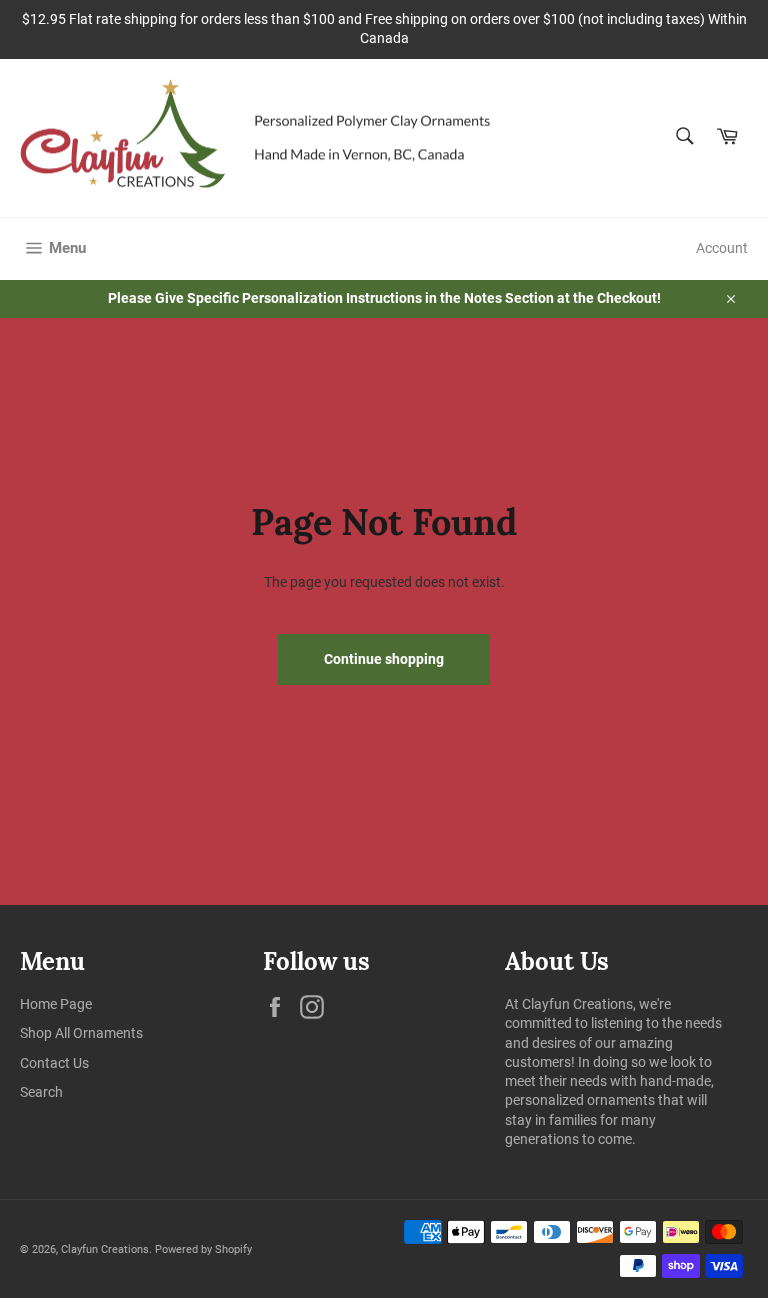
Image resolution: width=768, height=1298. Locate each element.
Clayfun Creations (105, 1249)
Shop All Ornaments (81, 1033)
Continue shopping (384, 659)
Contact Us (54, 1063)
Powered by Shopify (203, 1249)
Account (722, 248)
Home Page (56, 1004)
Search (41, 1092)
